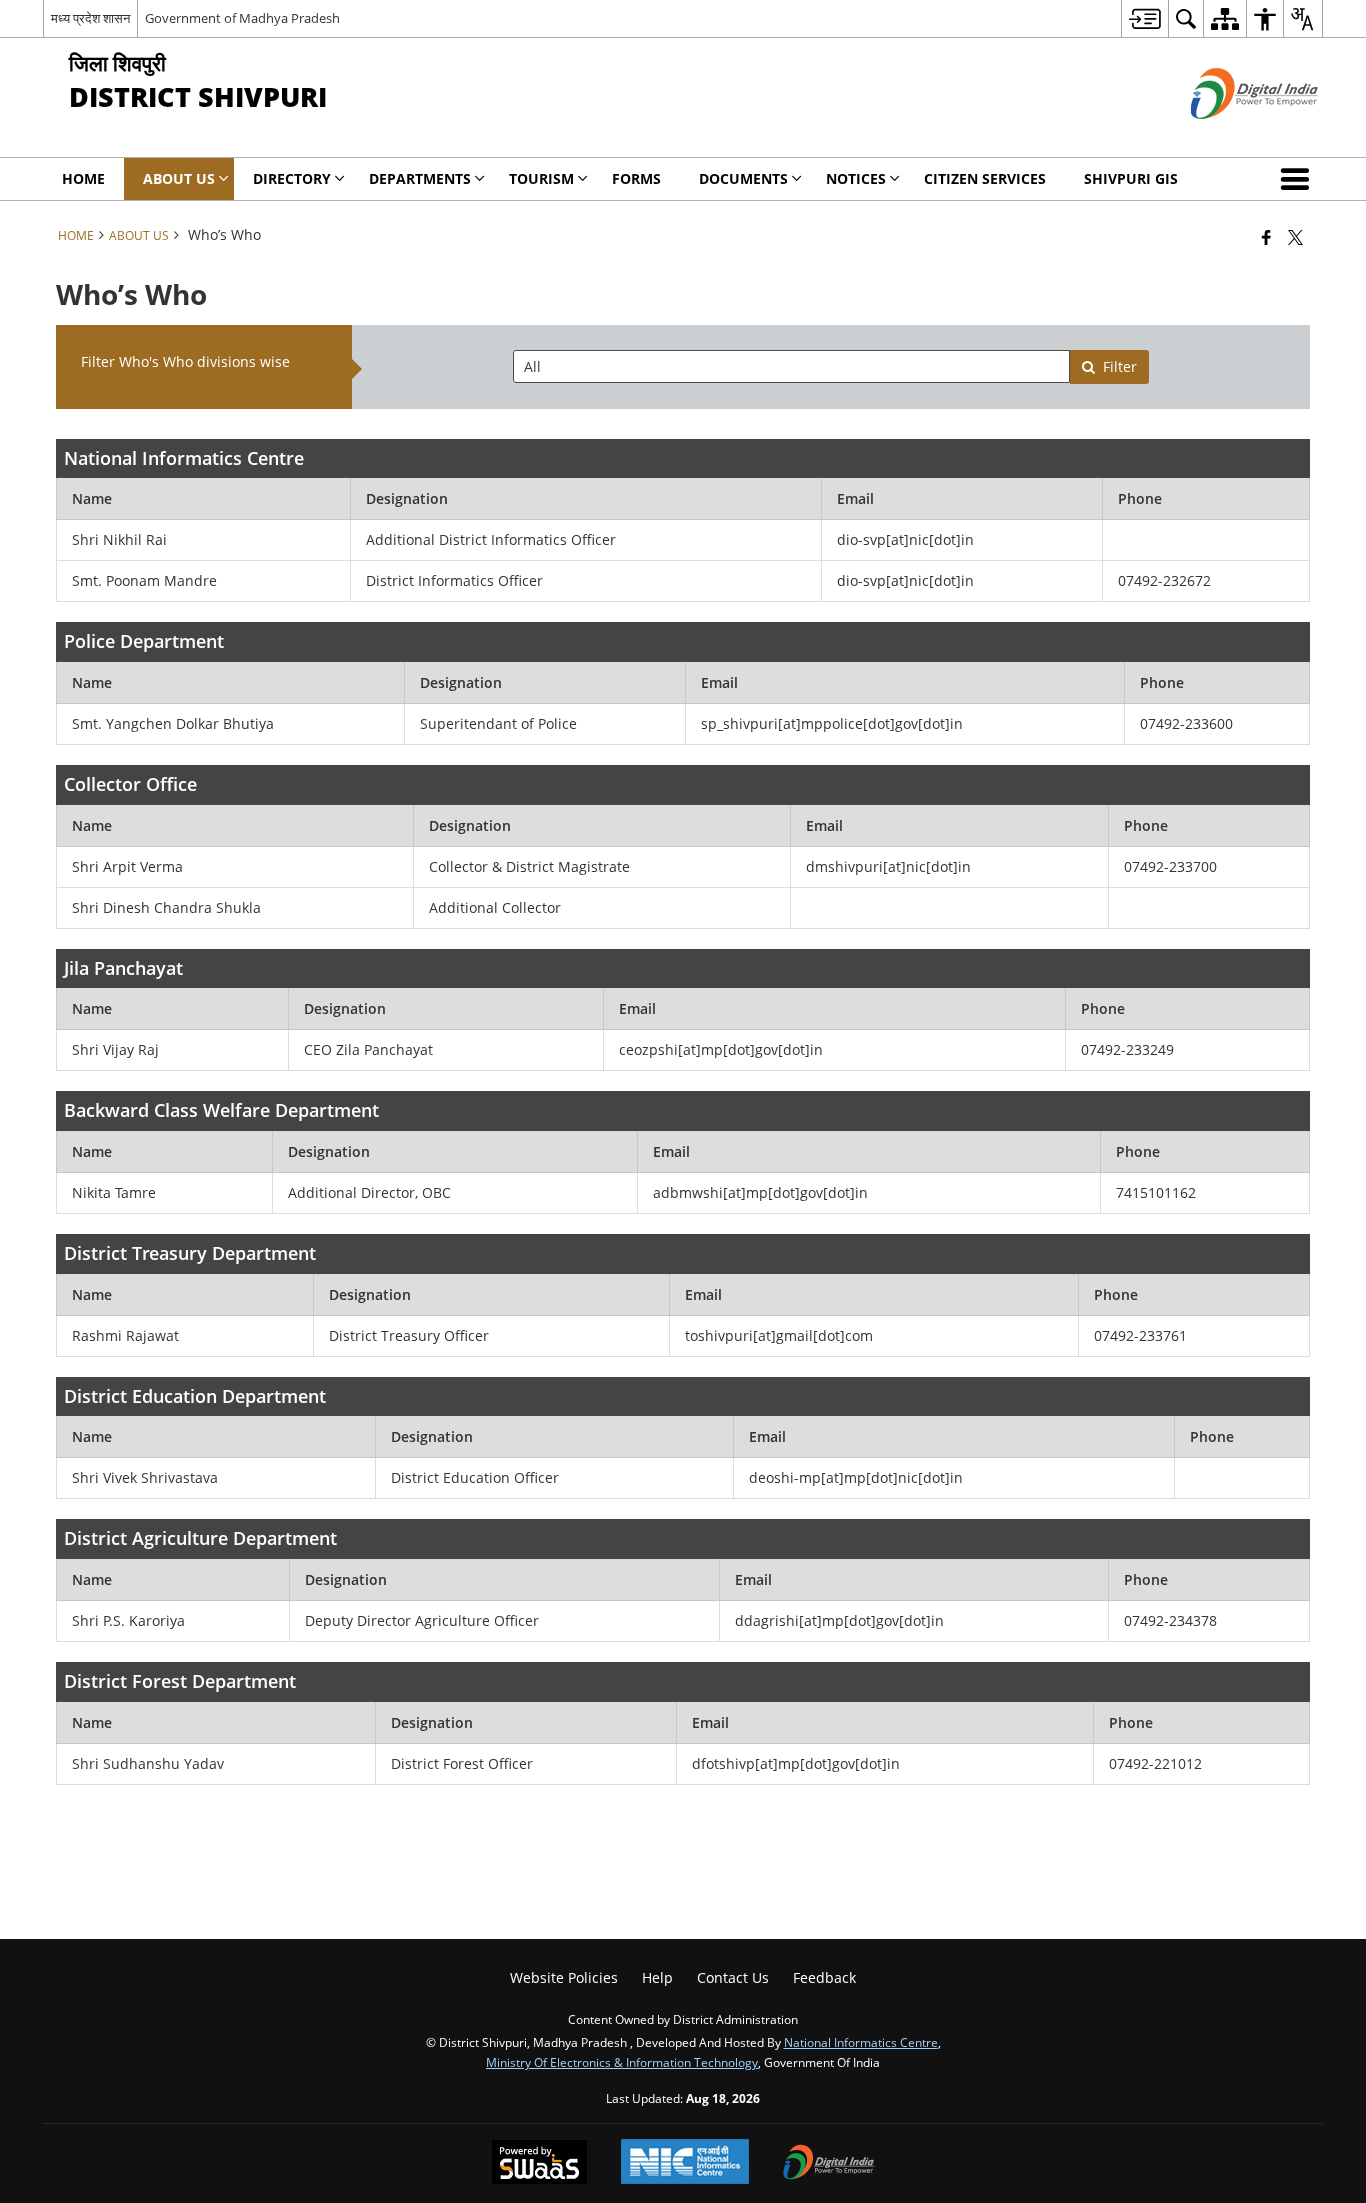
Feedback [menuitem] (824, 1977)
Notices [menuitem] (856, 178)
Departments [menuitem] (420, 178)
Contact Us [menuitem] (733, 1977)
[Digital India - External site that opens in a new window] (1229, 135)
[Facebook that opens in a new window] (1266, 237)
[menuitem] (1144, 18)
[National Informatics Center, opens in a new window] (685, 2163)
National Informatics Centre (861, 2042)
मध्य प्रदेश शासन (90, 18)
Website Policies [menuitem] (564, 1977)
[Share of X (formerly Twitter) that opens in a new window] (1295, 237)
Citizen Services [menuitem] (985, 178)
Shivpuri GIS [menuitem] (1131, 178)
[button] (1299, 179)
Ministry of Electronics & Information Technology (622, 2062)
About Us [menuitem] (179, 178)
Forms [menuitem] (636, 178)
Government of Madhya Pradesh (242, 18)
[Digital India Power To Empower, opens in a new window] (829, 2164)
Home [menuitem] (83, 178)
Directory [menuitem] (292, 178)
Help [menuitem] (657, 1977)
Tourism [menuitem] (541, 178)
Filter (1120, 366)
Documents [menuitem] (743, 178)
